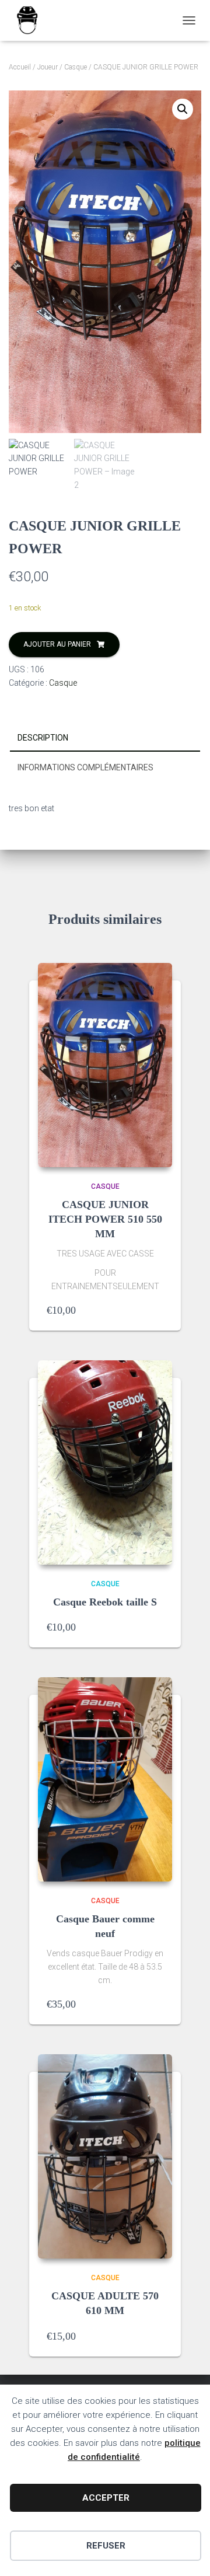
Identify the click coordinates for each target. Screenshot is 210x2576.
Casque (76, 67)
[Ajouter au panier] (157, 1310)
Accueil (20, 67)
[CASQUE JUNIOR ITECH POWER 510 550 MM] (105, 1065)
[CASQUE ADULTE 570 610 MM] (105, 2156)
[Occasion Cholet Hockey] (32, 20)
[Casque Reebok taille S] (105, 1462)
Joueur (48, 67)
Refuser (106, 2546)
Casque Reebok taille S (105, 1602)
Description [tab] (43, 738)
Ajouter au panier (57, 644)
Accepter (106, 2498)
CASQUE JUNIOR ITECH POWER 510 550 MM (105, 1219)
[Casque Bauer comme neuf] (105, 1779)
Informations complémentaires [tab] (85, 767)
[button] (183, 109)
